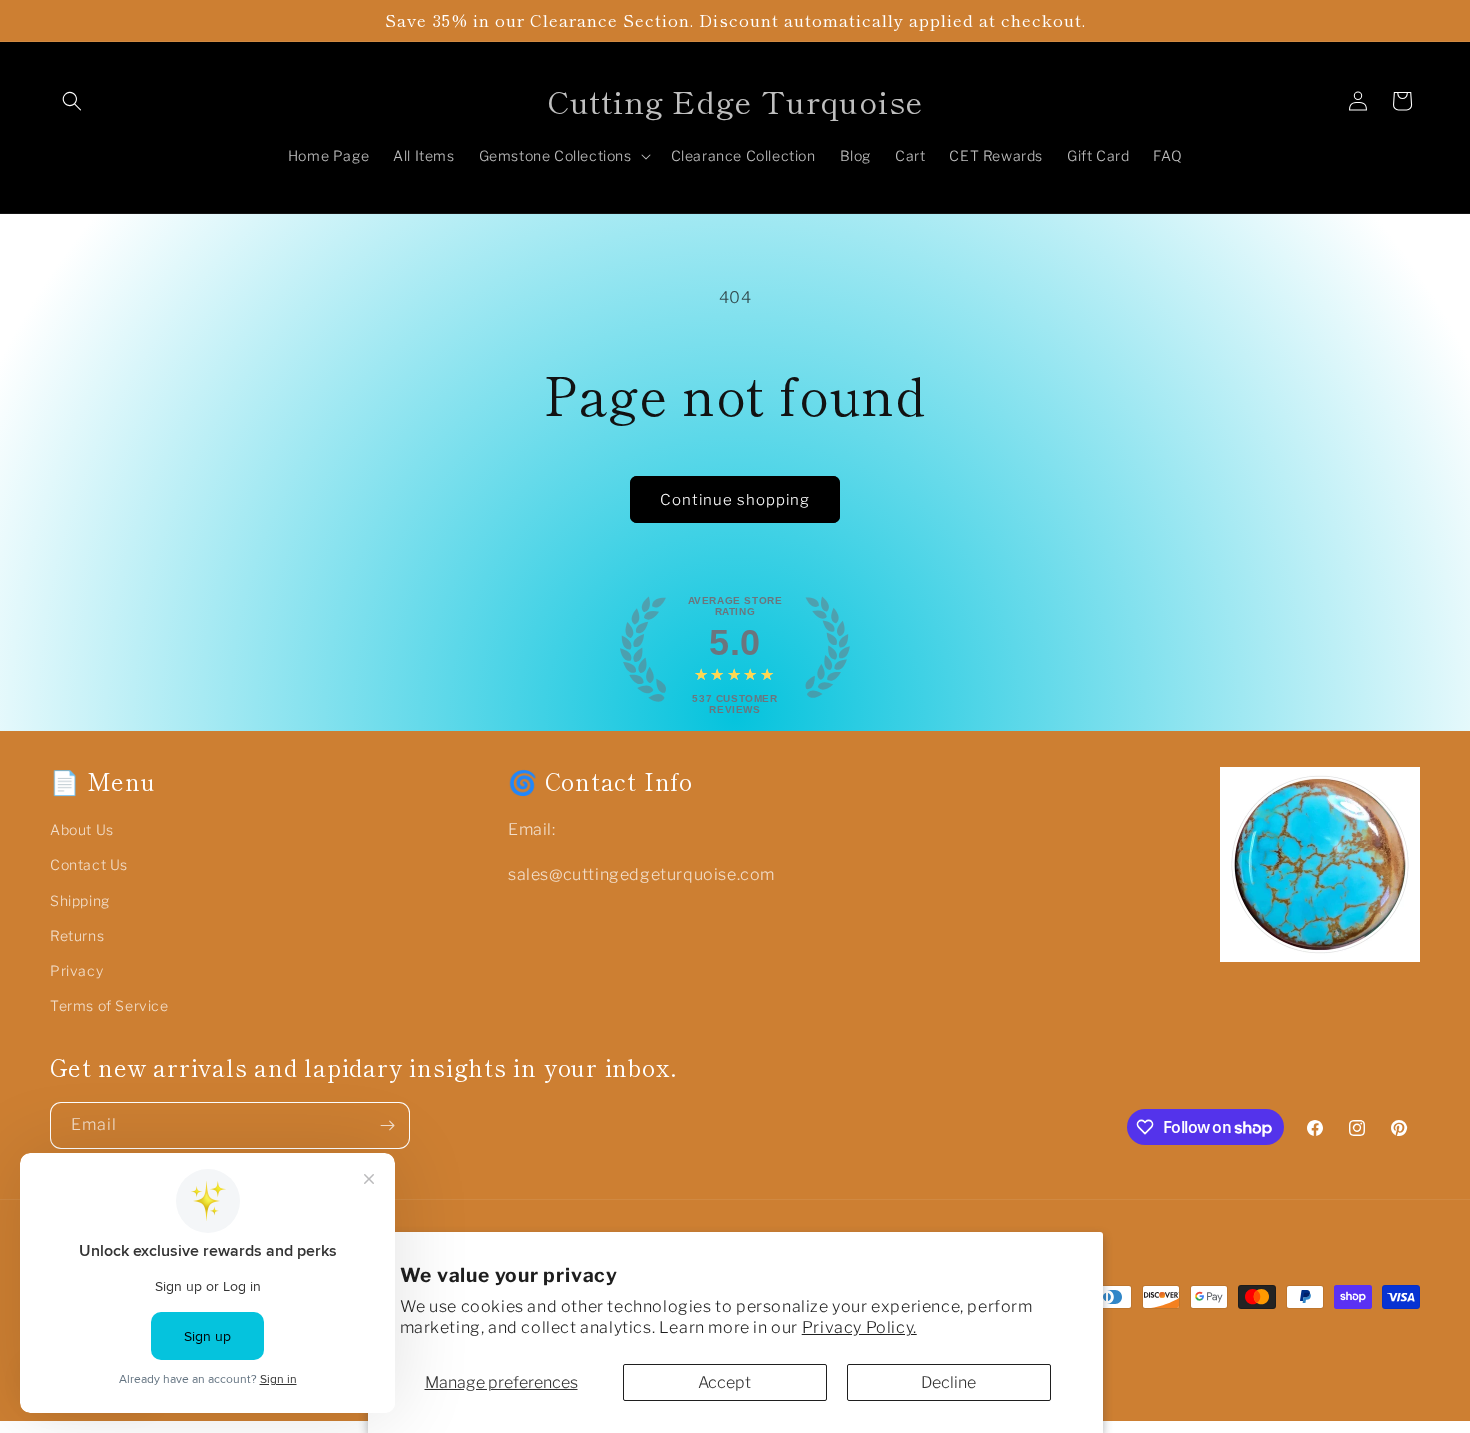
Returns (77, 935)
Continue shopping (735, 500)
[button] (72, 101)
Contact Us (89, 864)
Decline (948, 1382)
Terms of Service (109, 1005)
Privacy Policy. (859, 1327)
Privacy (76, 970)
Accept (724, 1382)
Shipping (80, 900)
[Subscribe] (387, 1125)
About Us (82, 829)
